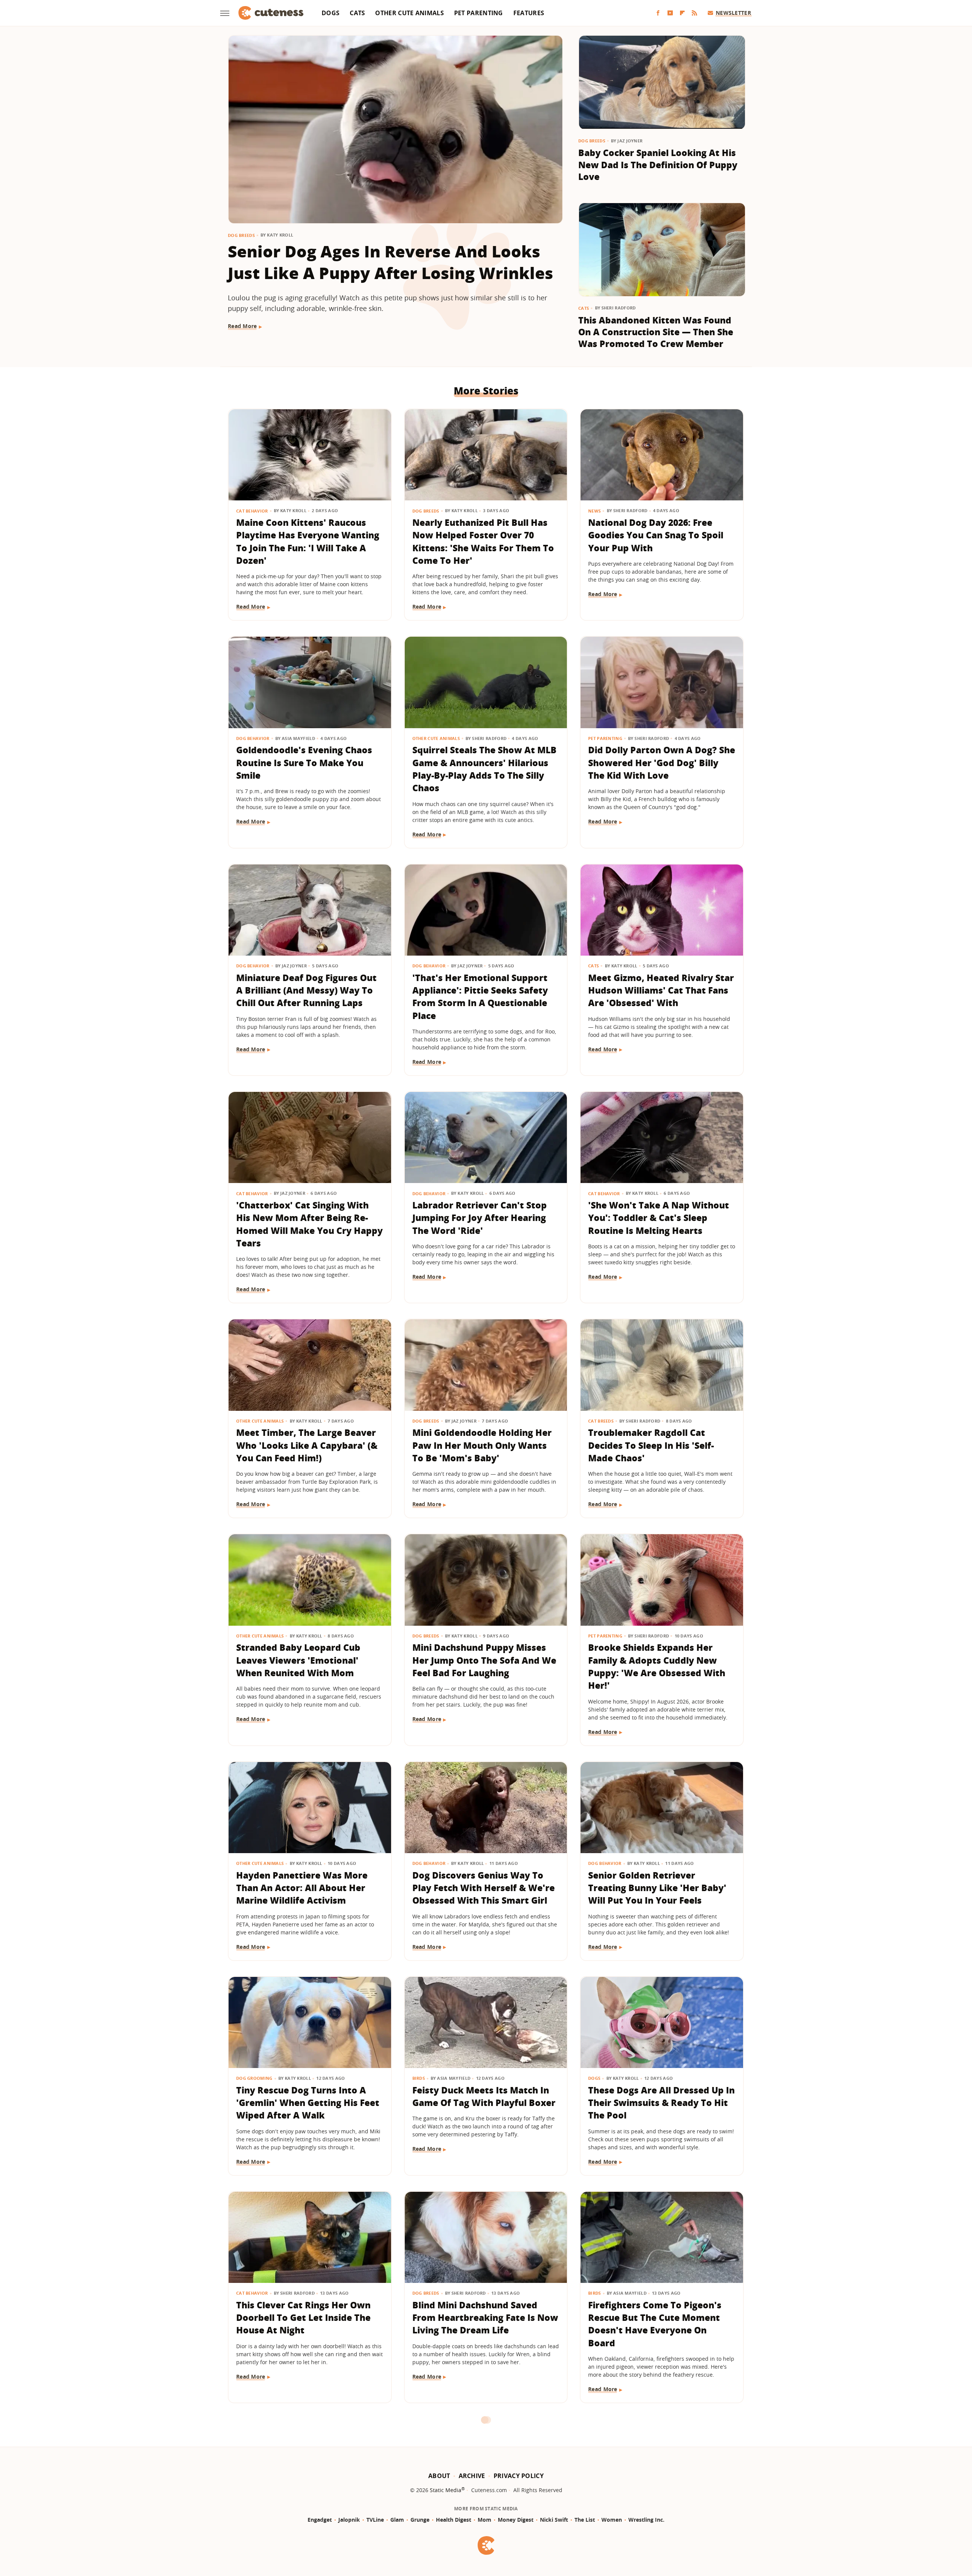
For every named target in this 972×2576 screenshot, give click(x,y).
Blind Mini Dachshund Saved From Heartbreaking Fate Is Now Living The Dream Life (485, 2318)
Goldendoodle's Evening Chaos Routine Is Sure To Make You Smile (304, 763)
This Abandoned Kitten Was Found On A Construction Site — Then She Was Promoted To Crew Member (656, 332)
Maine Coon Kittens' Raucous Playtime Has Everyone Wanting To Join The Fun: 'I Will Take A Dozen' (308, 541)
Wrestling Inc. (646, 2520)
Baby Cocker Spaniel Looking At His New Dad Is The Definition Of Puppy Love (658, 165)
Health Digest (454, 2520)
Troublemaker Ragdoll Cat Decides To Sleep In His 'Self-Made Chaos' (651, 1445)
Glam (397, 2520)
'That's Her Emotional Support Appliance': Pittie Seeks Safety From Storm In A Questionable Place (480, 997)
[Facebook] (658, 13)
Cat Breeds (601, 1421)
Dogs (331, 13)
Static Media (446, 2490)
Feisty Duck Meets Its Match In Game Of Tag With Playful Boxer (484, 2096)
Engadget (320, 2520)
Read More (242, 326)
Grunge (420, 2520)
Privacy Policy (519, 2476)
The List (585, 2520)
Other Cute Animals (409, 13)
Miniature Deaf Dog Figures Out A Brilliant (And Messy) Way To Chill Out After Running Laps (306, 990)
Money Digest (516, 2520)
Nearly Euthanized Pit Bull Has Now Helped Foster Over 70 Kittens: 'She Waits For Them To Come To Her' (483, 541)
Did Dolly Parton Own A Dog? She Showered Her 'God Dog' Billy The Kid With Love (662, 763)
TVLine (375, 2520)
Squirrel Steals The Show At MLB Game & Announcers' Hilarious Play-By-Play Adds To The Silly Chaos (484, 769)
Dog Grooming (254, 2078)
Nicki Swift (554, 2520)
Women (612, 2520)
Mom (484, 2520)
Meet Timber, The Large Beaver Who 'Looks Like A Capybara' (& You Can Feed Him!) (307, 1445)
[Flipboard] (682, 13)
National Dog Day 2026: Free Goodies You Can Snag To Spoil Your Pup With (656, 535)
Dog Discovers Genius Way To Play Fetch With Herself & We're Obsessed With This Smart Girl (484, 1888)
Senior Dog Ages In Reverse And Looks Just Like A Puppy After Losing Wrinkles (391, 262)
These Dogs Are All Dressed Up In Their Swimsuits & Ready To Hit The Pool (661, 2103)
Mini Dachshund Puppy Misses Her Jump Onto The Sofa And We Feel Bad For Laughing (484, 1660)
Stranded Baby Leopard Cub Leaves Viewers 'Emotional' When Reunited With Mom (298, 1660)
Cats (357, 13)
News (594, 511)
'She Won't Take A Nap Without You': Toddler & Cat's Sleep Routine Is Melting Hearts (659, 1218)
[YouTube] (670, 13)
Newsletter (733, 13)
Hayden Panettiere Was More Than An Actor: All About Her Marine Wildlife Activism (302, 1888)
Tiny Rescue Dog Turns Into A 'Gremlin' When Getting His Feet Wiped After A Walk (308, 2103)
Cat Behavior (252, 511)
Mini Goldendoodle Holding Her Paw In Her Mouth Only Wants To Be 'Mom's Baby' (482, 1445)
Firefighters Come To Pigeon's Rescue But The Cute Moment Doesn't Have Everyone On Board (655, 2324)
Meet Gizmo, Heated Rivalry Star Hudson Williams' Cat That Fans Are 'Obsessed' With (661, 990)
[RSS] (694, 13)
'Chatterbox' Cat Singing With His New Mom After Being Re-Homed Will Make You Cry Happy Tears (309, 1224)
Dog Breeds (241, 235)
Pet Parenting (479, 13)
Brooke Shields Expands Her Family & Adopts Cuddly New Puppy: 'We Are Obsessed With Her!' (657, 1666)
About (439, 2476)
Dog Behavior (253, 738)
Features (529, 13)
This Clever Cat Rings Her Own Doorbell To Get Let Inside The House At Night (303, 2318)
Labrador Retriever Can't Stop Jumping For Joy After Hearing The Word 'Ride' (480, 1218)
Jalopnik (349, 2520)
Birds (419, 2078)
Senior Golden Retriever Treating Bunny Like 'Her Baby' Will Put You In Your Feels (657, 1888)
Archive (472, 2476)
